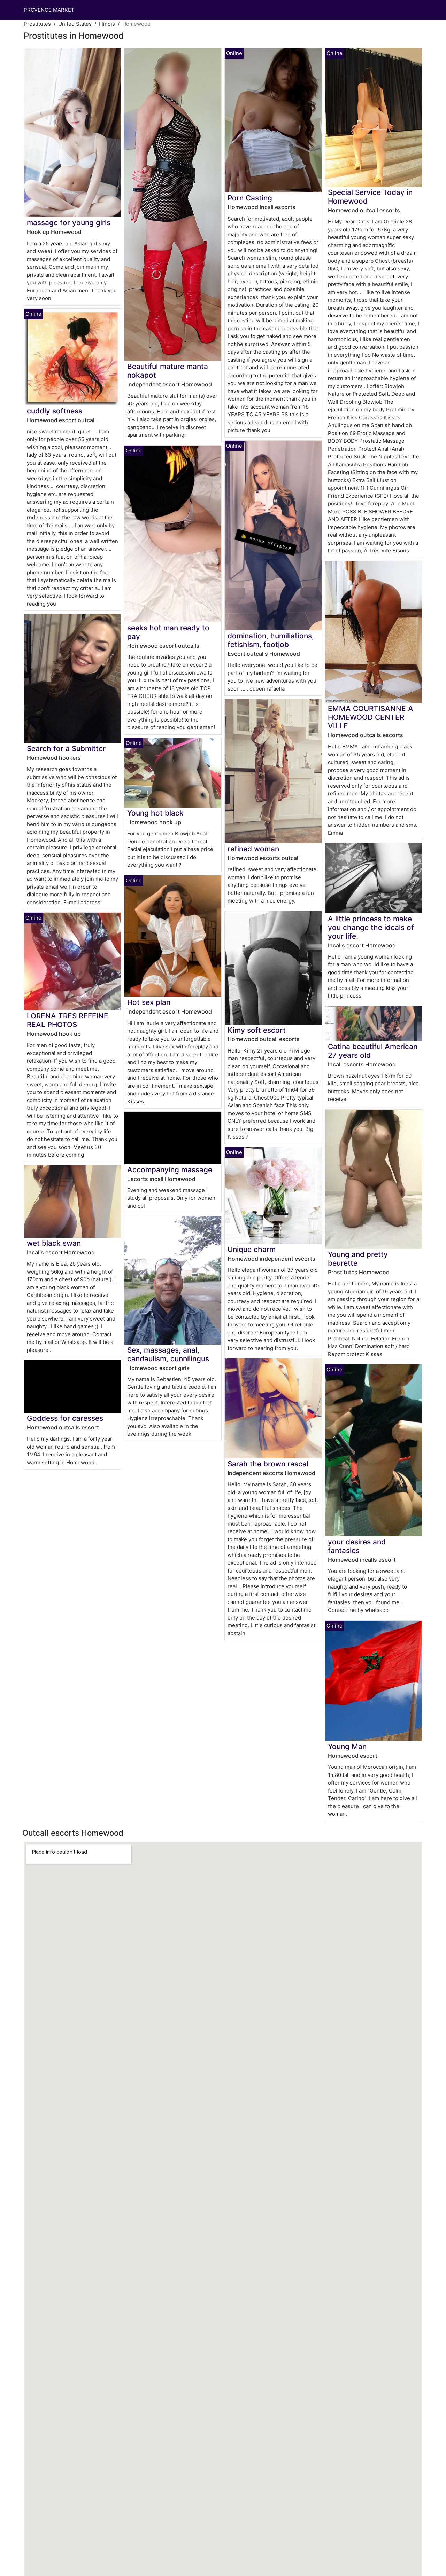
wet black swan (54, 1243)
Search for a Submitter (66, 749)
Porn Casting (250, 198)
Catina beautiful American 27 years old (373, 1051)
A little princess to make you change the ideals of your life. (371, 927)
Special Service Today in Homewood (370, 197)
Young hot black (155, 813)
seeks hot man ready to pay (168, 632)
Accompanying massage (170, 1170)
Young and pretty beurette (358, 1259)
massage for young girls (69, 223)
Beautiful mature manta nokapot (168, 371)
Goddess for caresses (65, 1418)
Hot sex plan (149, 1002)
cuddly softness (55, 411)
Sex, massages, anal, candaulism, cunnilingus (168, 1354)
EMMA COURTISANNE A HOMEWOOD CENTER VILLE (371, 717)
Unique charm (252, 1249)
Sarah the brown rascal (268, 1464)
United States (75, 24)
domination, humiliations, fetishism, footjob (271, 640)
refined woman (253, 849)
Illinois (107, 24)
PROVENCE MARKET (49, 10)
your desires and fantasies (357, 1546)
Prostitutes (37, 24)
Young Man (347, 1746)
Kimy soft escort (257, 1030)
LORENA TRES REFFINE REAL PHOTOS (68, 1020)
